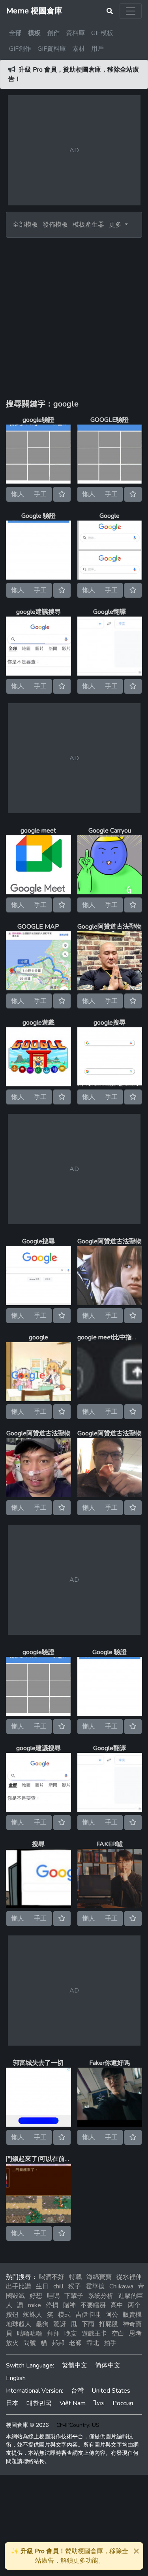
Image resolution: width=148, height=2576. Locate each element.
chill (58, 2286)
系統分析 (101, 2296)
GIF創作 (20, 49)
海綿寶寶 (99, 2277)
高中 (117, 2305)
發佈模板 (55, 225)
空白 (118, 2334)
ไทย (99, 2403)
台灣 (77, 2391)
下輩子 (74, 2296)
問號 (30, 2343)
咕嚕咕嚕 (30, 2334)
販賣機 (132, 2315)
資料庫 (75, 33)
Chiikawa (121, 2286)
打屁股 (109, 2324)
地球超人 (19, 2324)
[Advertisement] (74, 315)
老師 (75, 2343)
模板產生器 (88, 225)
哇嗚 (53, 2296)
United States (111, 2391)
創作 (53, 33)
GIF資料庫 (52, 49)
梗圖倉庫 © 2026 (27, 2425)
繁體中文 (75, 2365)
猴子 (75, 2286)
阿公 (112, 2315)
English (16, 2378)
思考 (135, 2334)
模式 (64, 2315)
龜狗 (42, 2324)
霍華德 (95, 2286)
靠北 (93, 2343)
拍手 (110, 2343)
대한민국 (39, 2403)
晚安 (71, 2334)
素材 (79, 49)
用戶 (97, 49)
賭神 (69, 2305)
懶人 (18, 494)
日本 (12, 2403)
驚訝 (60, 2324)
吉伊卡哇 (88, 2315)
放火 (12, 2343)
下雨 (88, 2324)
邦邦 (58, 2343)
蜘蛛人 (33, 2315)
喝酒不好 (52, 2277)
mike (35, 2305)
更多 (116, 225)
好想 (36, 2296)
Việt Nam (73, 2403)
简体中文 (108, 2365)
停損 (52, 2305)
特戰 (75, 2277)
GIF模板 (102, 33)
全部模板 (25, 225)
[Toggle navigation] (131, 11)
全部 (15, 33)
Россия (123, 2403)
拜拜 (53, 2334)
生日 (42, 2286)
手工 (40, 494)
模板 (34, 33)
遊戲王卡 (94, 2334)
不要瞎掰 (93, 2305)
